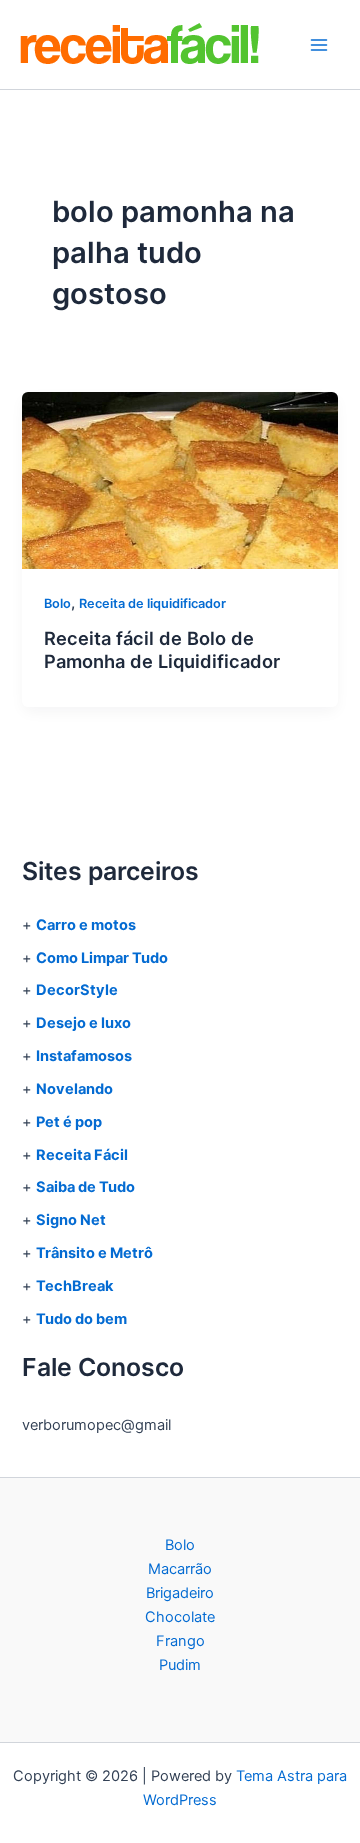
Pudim (180, 1665)
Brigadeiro (180, 1593)
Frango (180, 1641)
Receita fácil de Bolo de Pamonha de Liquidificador (162, 650)
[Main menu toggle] (319, 45)
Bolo (57, 603)
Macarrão (180, 1569)
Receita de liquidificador (152, 603)
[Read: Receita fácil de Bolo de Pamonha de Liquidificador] (179, 479)
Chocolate (180, 1617)
